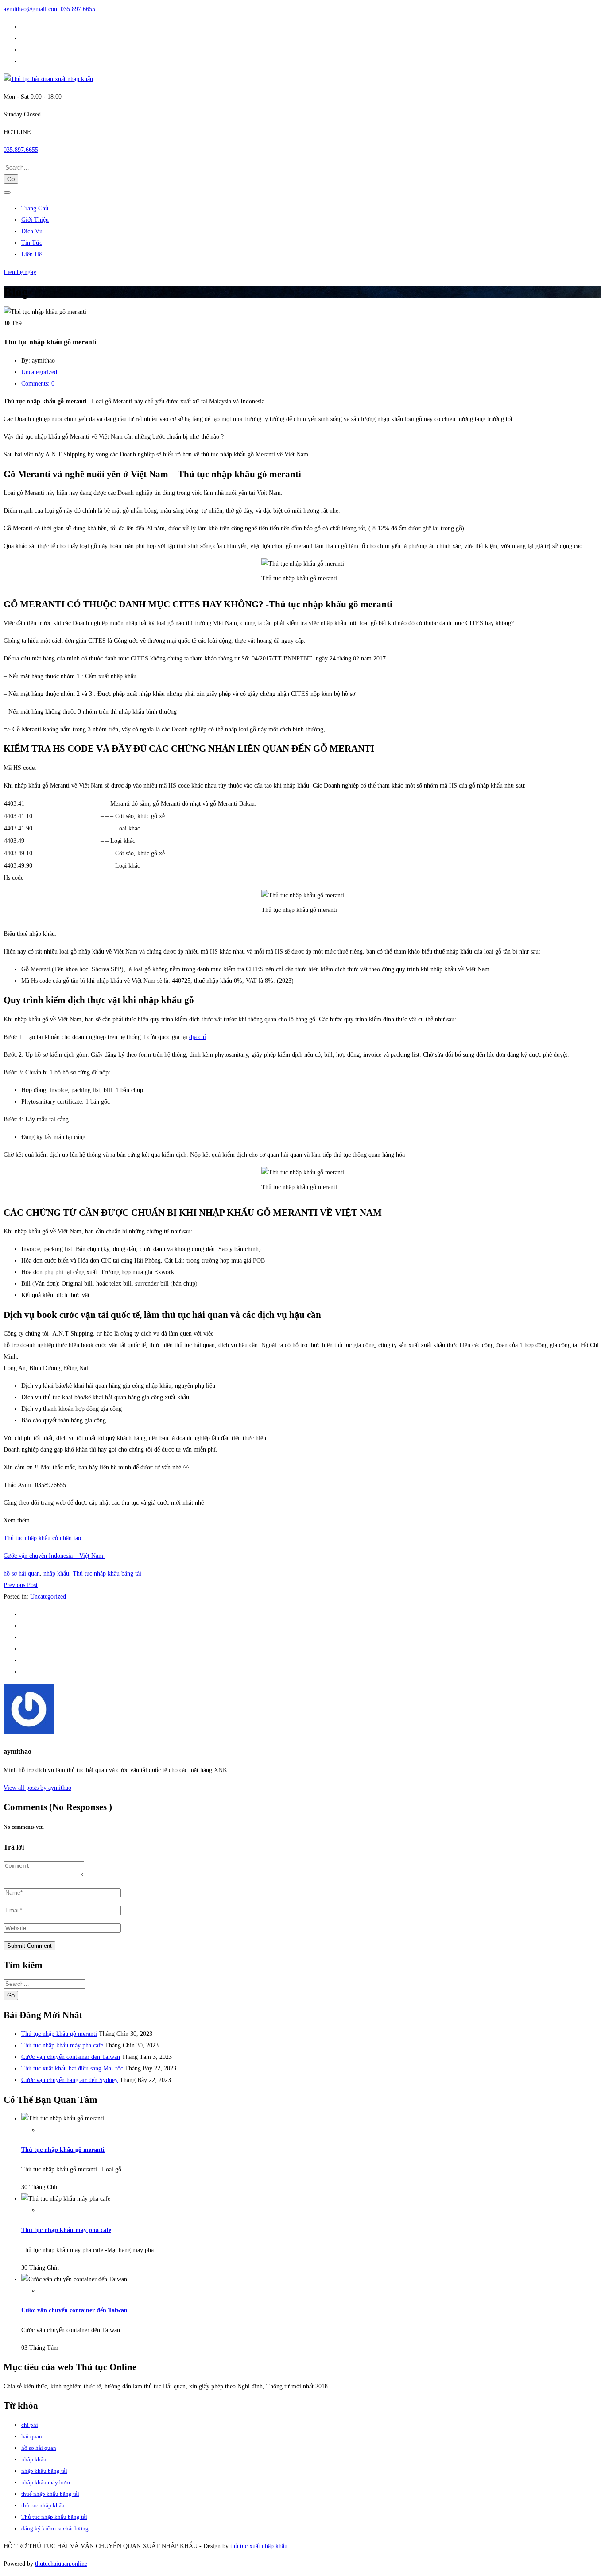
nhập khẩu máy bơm (46, 2482)
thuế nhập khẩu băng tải (50, 2494)
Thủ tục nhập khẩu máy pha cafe (62, 2045)
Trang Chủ (35, 208)
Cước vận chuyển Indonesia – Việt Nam (54, 1556)
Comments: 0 (38, 384)
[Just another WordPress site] (48, 79)
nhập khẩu (56, 1574)
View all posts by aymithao (37, 1788)
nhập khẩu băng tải (44, 2471)
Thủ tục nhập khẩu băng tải (107, 1574)
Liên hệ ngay (20, 272)
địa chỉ (198, 1037)
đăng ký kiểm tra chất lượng (55, 2528)
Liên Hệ (31, 254)
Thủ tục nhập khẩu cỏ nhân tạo (43, 1538)
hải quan (32, 2436)
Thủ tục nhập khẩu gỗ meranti (59, 2034)
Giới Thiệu (35, 220)
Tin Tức (32, 243)
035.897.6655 (78, 9)
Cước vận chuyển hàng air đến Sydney (70, 2080)
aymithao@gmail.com (32, 9)
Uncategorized (39, 372)
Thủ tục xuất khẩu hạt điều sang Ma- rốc (72, 2068)
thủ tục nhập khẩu (43, 2505)
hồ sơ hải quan (22, 1574)
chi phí (30, 2425)
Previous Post (21, 1585)
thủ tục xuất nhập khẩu (259, 2546)
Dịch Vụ (32, 231)
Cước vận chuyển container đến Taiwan (71, 2057)
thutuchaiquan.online (61, 2564)
